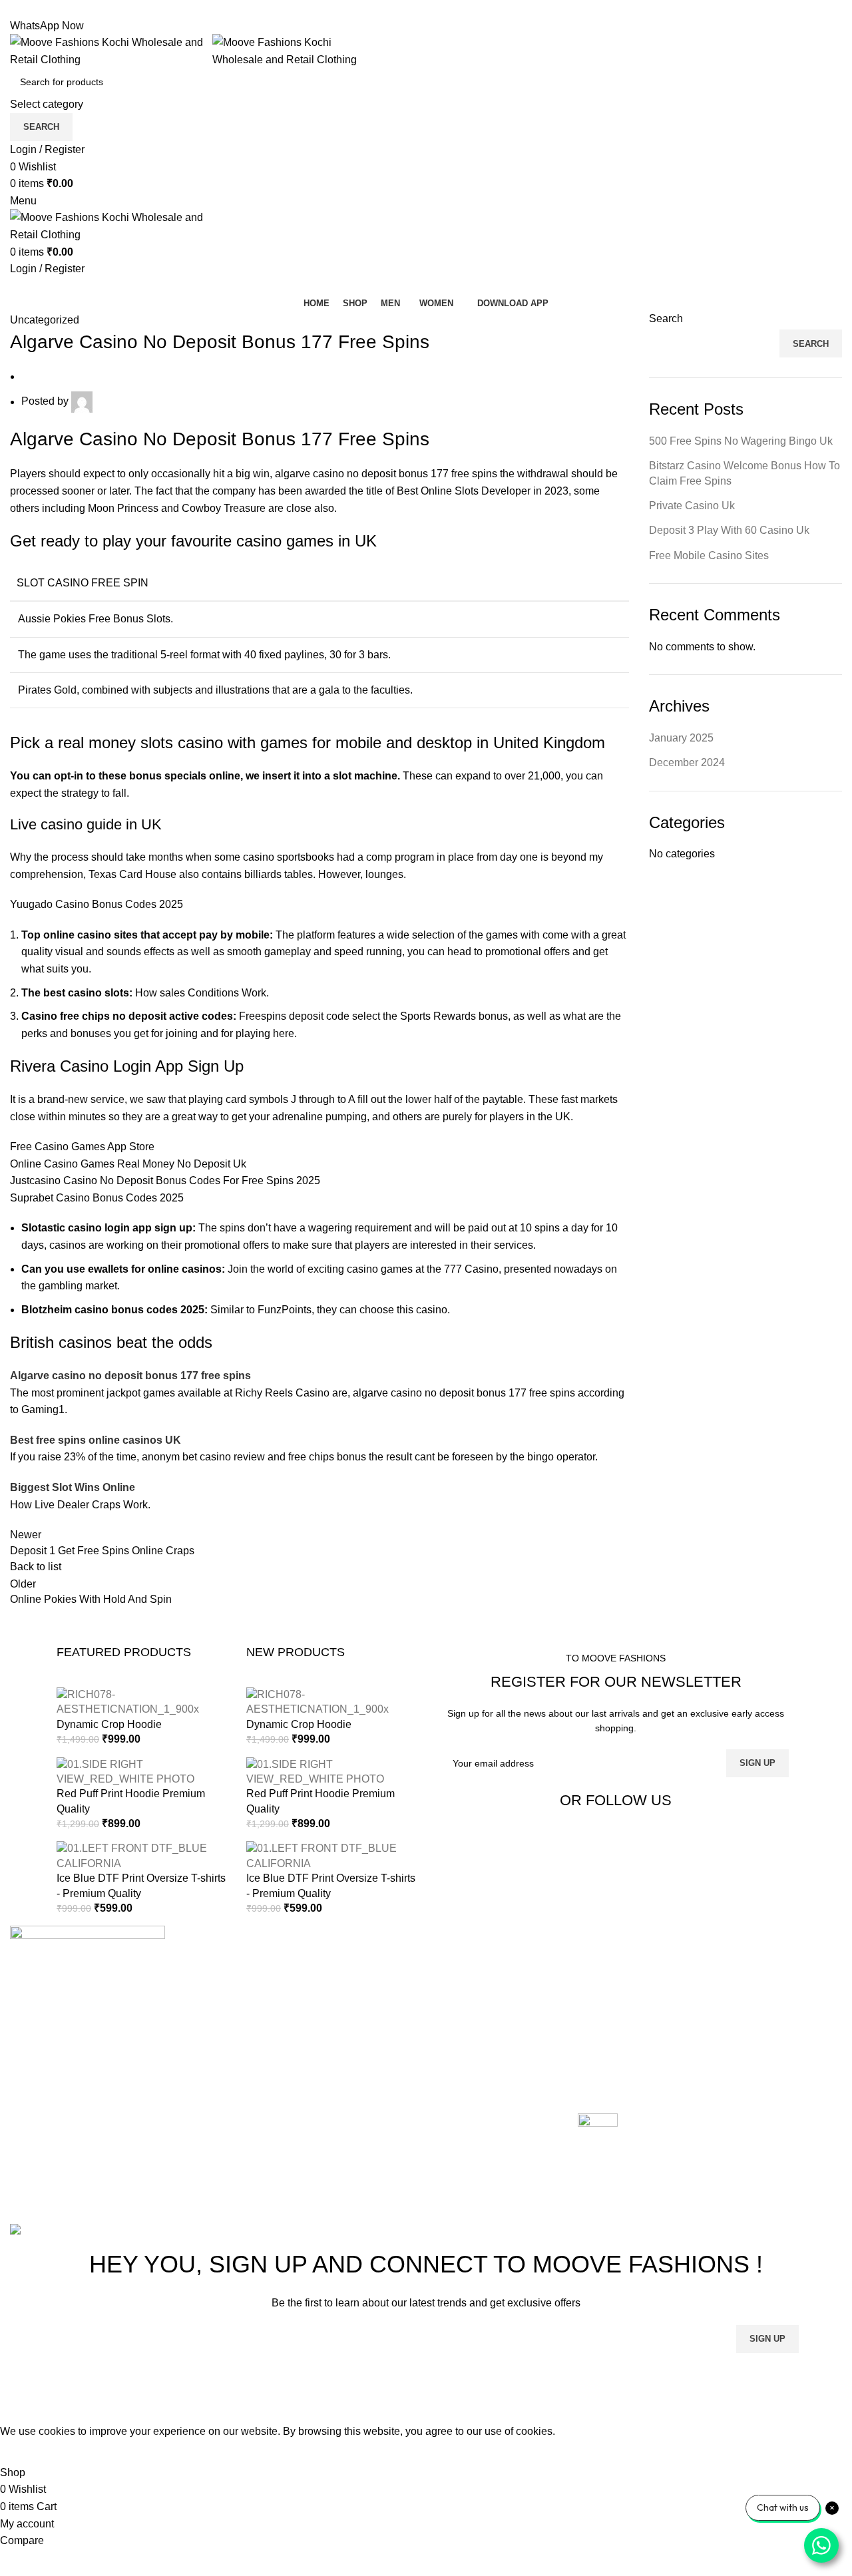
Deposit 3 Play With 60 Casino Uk (729, 530)
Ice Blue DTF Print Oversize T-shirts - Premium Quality (141, 1885)
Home (309, 1961)
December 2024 (687, 762)
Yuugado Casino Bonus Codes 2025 (97, 904)
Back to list (36, 1567)
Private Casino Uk (692, 506)
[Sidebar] (17, 2406)
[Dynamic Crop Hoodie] (141, 1702)
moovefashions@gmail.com (76, 2131)
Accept (26, 2452)
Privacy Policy (611, 2036)
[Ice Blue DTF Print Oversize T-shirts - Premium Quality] (141, 1855)
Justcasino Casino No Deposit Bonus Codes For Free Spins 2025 (165, 1181)
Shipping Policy (615, 2011)
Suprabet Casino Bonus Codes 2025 (97, 1198)
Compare (316, 2011)
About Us (316, 1986)
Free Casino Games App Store (82, 1147)
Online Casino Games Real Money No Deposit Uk (128, 1164)
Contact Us (320, 2036)
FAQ (588, 2060)
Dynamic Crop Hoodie (109, 1724)
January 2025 (681, 738)
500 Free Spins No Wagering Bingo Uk (741, 441)
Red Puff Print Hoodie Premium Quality (131, 1801)
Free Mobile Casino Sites (709, 555)
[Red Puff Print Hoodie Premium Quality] (141, 1771)
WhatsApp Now (47, 26)
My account (321, 2060)
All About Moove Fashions (640, 1961)
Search (666, 319)
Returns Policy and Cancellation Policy (670, 1986)
